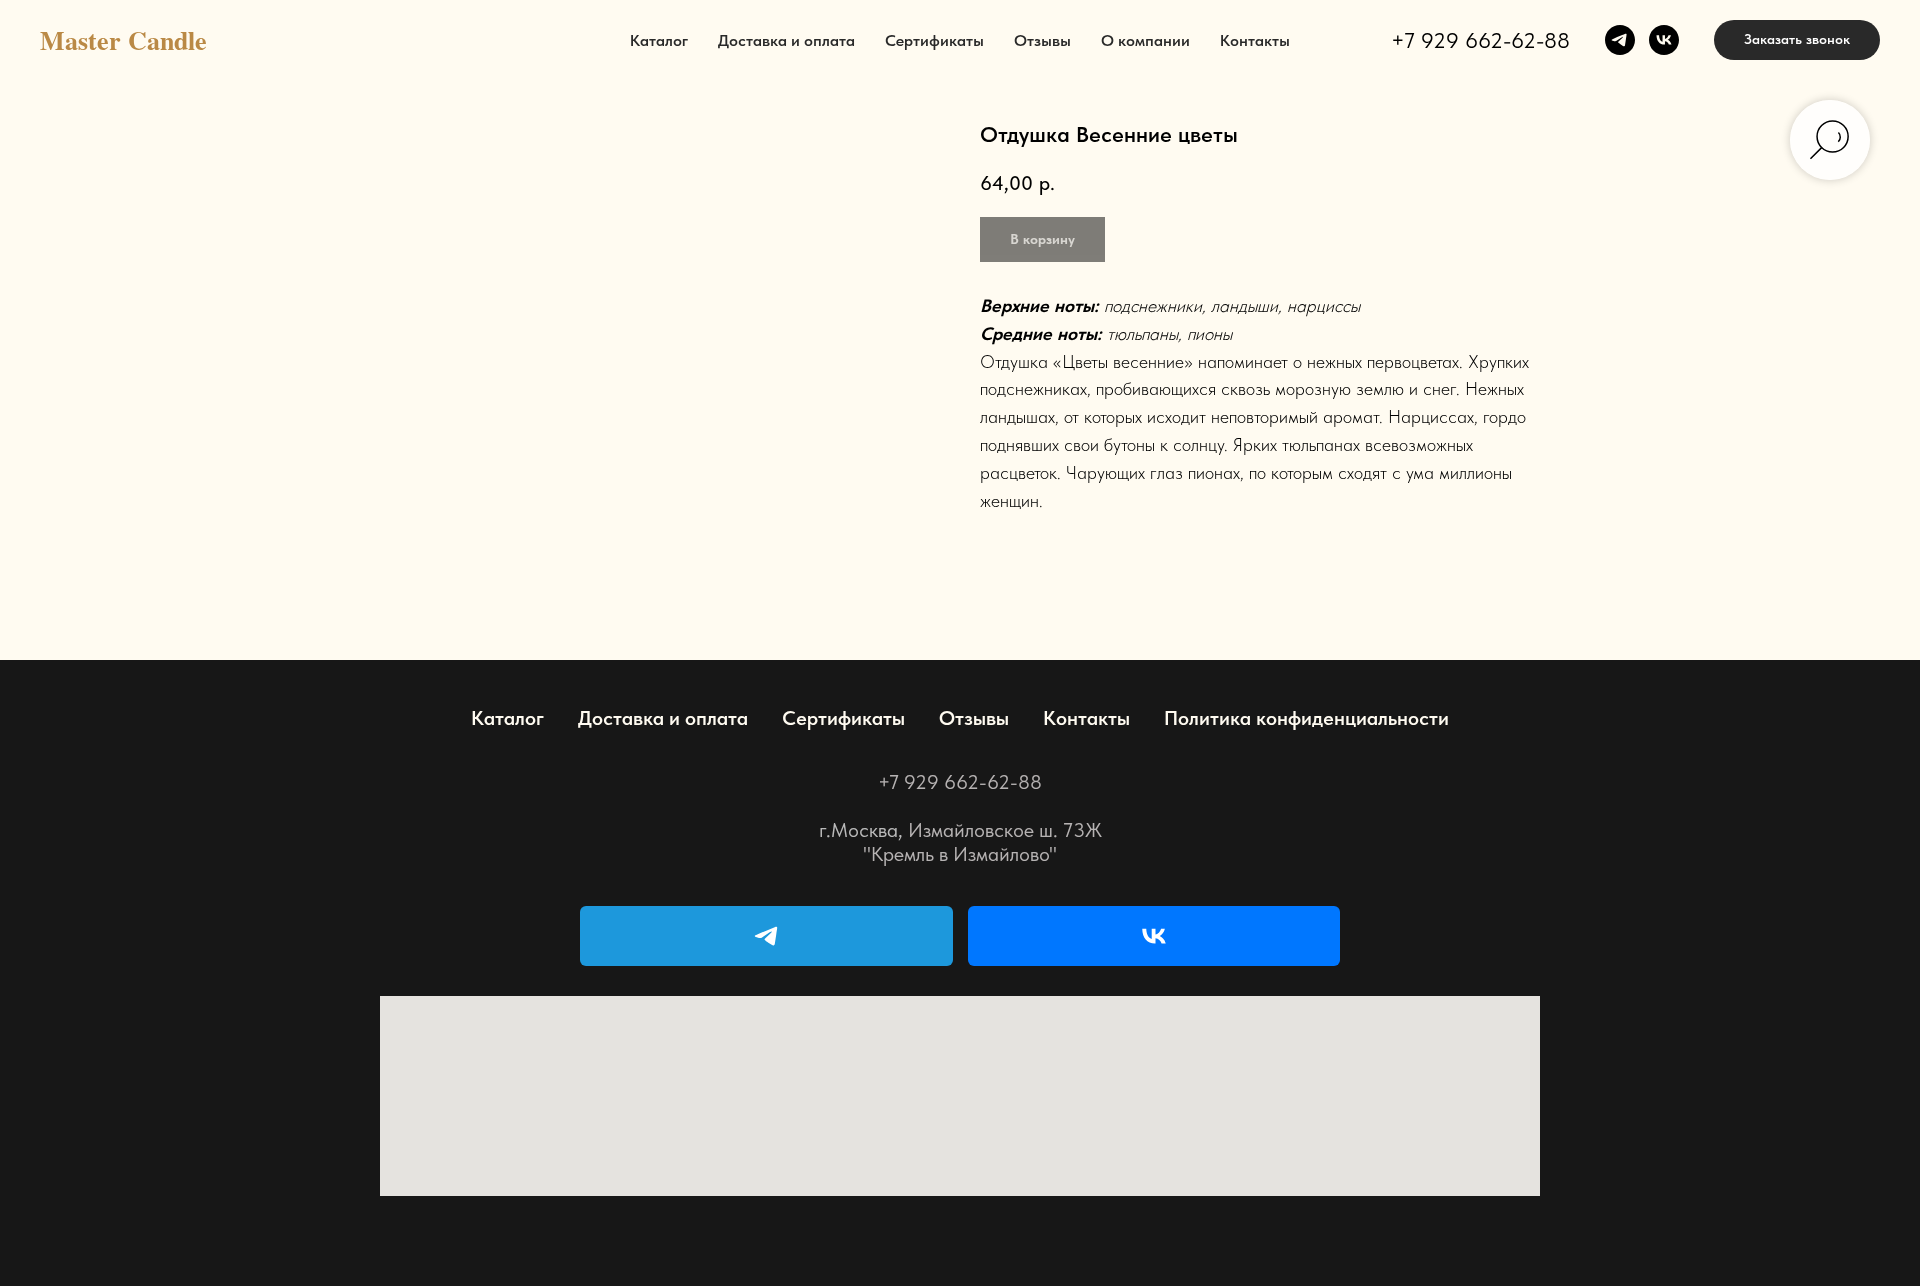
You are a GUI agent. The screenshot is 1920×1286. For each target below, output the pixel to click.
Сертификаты (934, 40)
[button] (1797, 40)
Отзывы (1042, 40)
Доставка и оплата (786, 40)
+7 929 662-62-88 (1480, 40)
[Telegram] (766, 936)
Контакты (1255, 40)
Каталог (659, 40)
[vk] (1664, 40)
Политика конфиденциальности (1306, 718)
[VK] (1154, 936)
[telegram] (1620, 40)
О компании (1145, 40)
